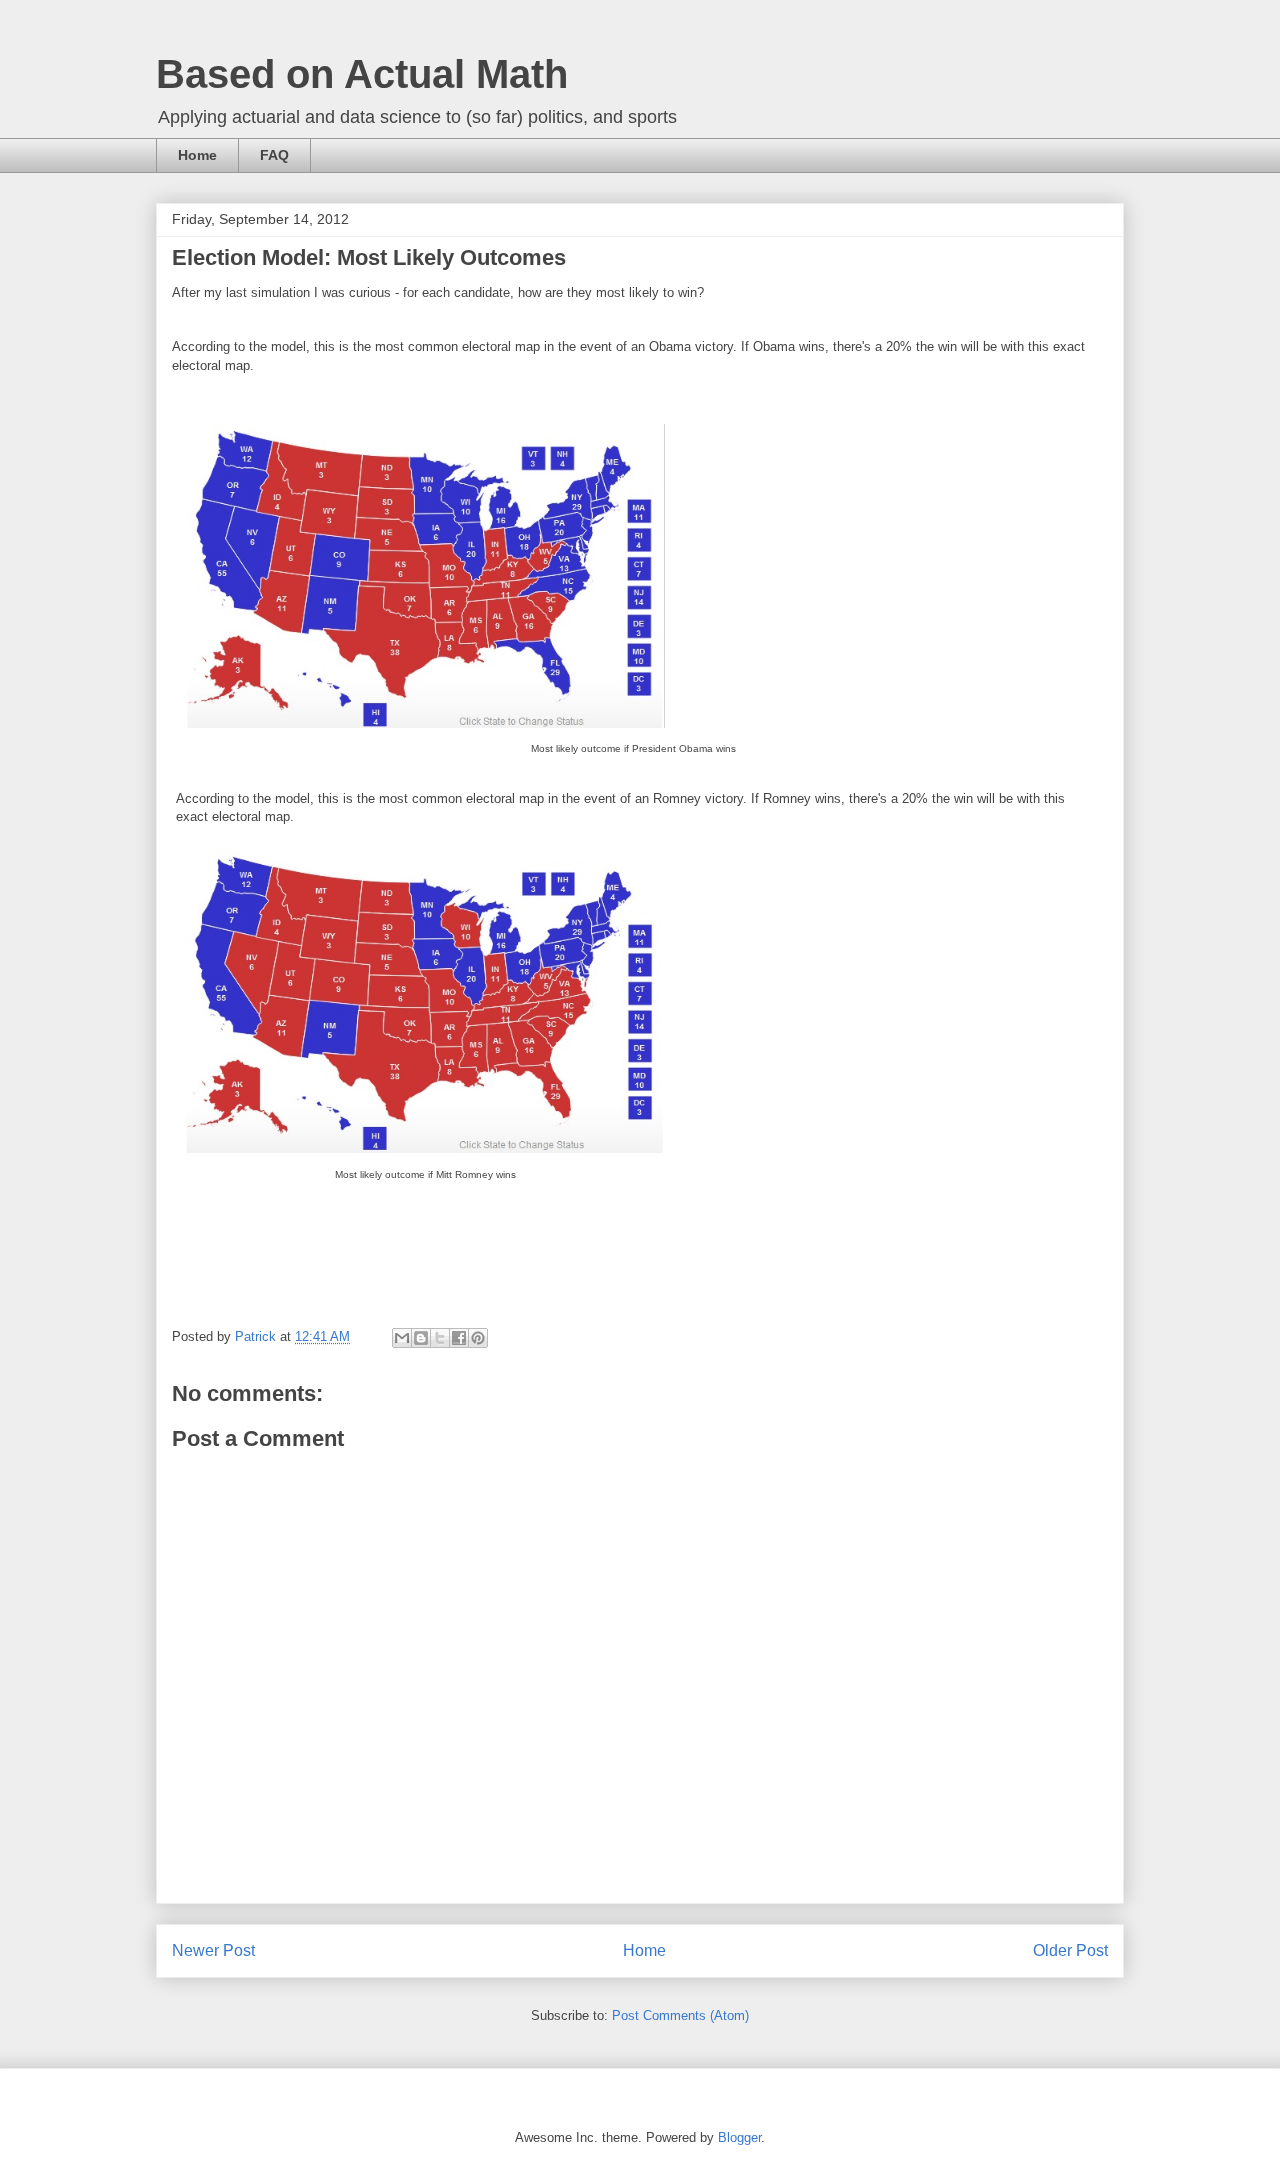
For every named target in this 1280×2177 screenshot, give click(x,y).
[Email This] (402, 1338)
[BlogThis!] (421, 1338)
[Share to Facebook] (459, 1338)
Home (197, 155)
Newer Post (213, 1950)
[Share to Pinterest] (478, 1338)
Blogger (739, 2137)
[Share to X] (440, 1338)
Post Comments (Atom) (680, 2015)
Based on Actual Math (362, 74)
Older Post (1070, 1950)
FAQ (274, 155)
